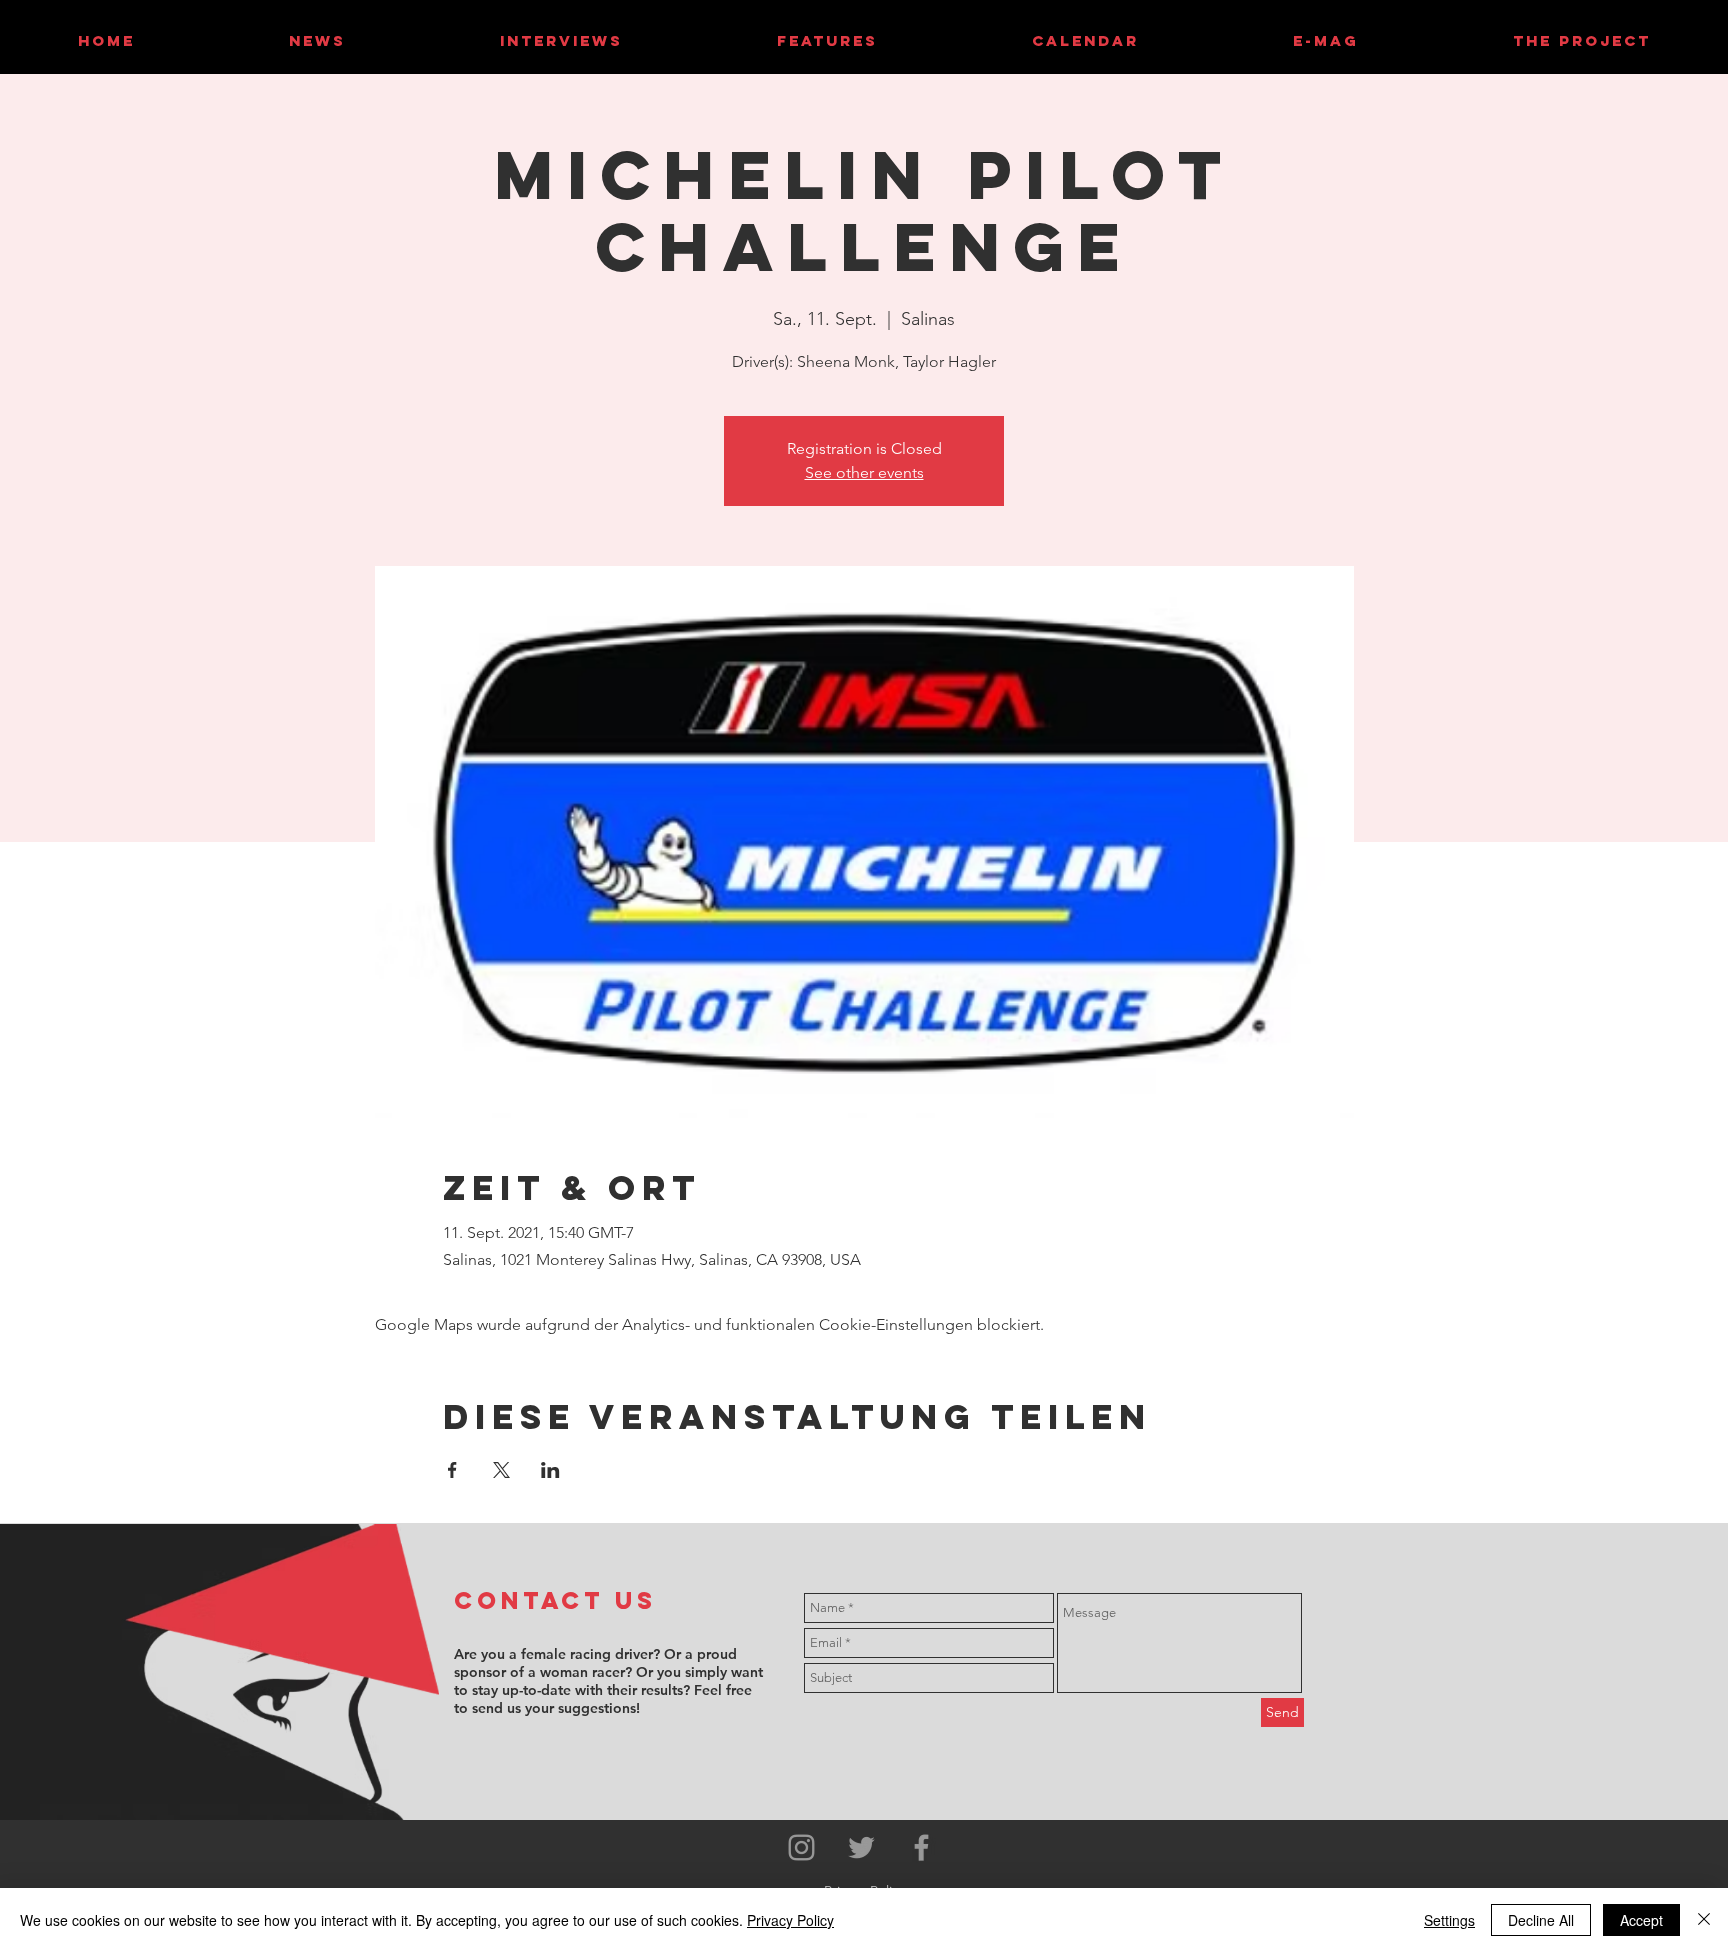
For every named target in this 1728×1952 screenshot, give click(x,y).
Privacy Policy (790, 1920)
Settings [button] (1449, 1920)
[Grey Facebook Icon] (921, 1847)
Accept (1641, 1920)
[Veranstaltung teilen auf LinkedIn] (550, 1470)
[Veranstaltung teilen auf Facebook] (452, 1470)
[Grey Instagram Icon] (801, 1847)
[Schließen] (1704, 1920)
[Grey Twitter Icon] (861, 1847)
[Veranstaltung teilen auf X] (501, 1470)
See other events (864, 472)
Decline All (1541, 1920)
